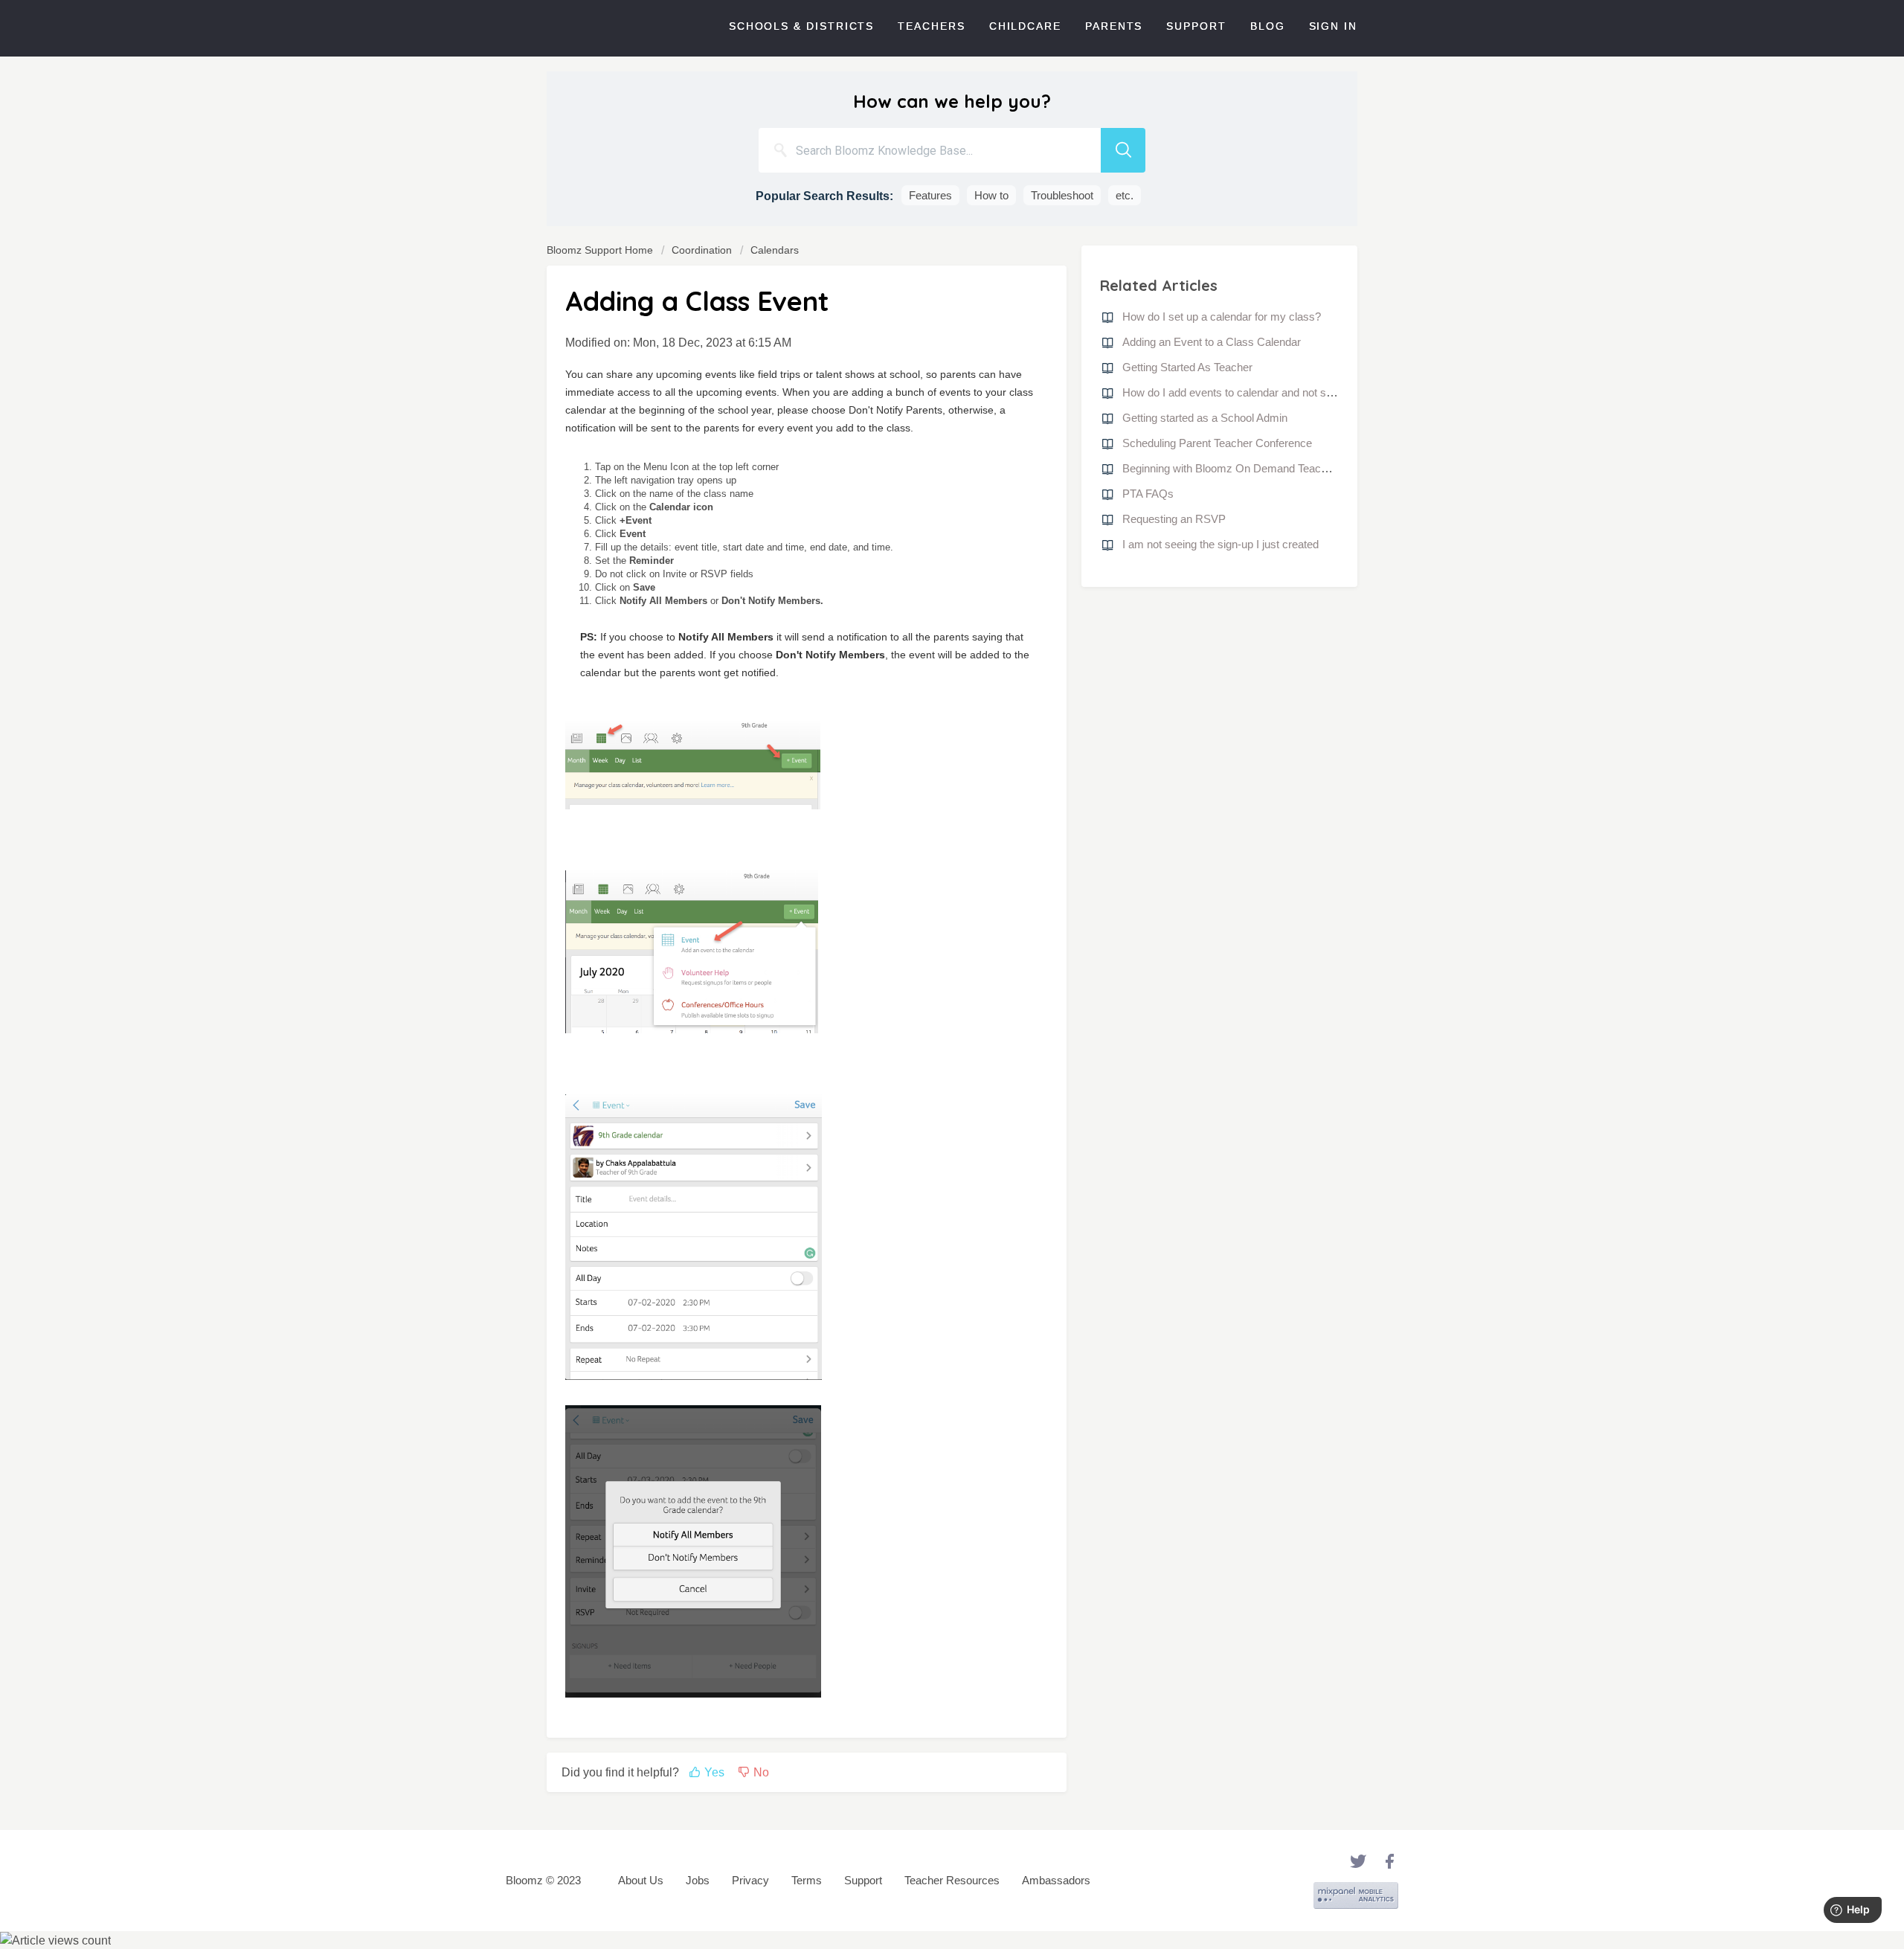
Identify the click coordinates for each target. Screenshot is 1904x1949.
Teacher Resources (952, 1880)
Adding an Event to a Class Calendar (1212, 342)
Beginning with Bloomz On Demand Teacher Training (1250, 468)
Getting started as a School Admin (1205, 418)
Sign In (1333, 26)
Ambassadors (1056, 1880)
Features (930, 195)
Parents (1114, 26)
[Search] (1123, 150)
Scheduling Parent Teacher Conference (1217, 443)
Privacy (750, 1880)
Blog (1268, 26)
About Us (641, 1880)
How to (991, 195)
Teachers (931, 26)
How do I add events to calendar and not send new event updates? (1283, 392)
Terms (807, 1880)
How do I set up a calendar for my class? (1222, 317)
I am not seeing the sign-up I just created (1220, 544)
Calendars (775, 250)
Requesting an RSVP (1174, 519)
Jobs (698, 1880)
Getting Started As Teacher (1187, 367)
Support (1196, 26)
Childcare (1025, 26)
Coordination (702, 250)
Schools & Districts (801, 26)
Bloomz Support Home (601, 250)
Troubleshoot (1062, 195)
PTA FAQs (1148, 494)
